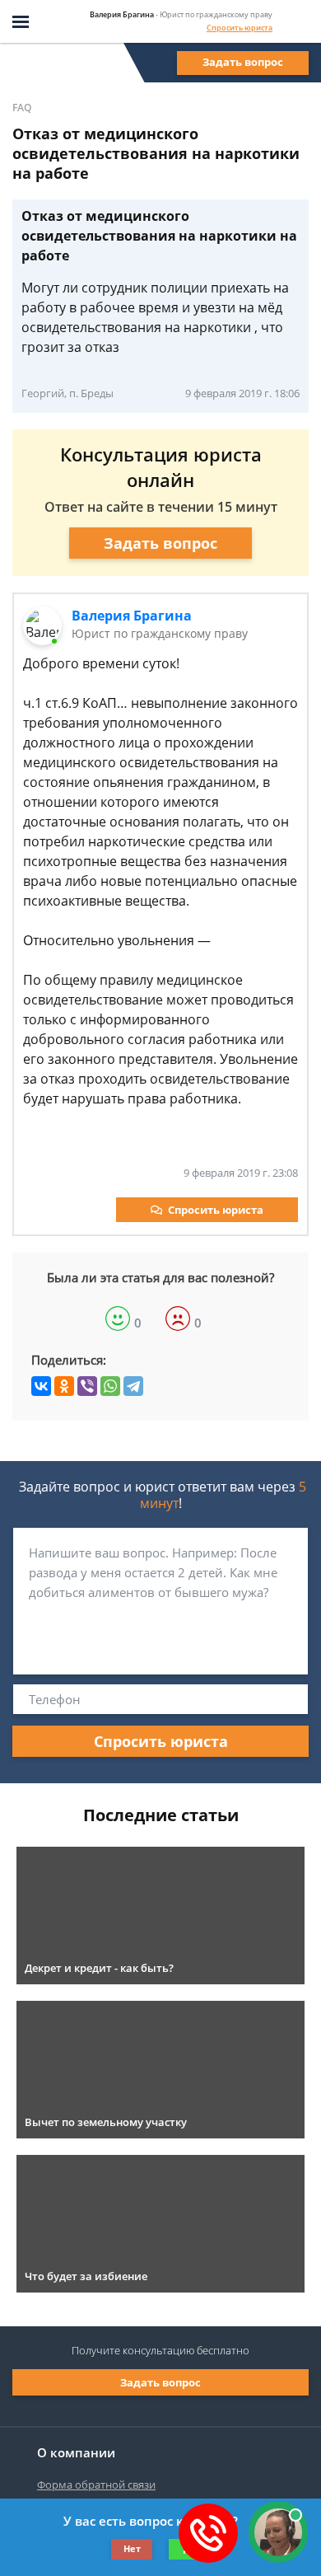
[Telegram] (133, 1386)
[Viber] (87, 1386)
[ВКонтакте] (41, 1386)
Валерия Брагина (132, 616)
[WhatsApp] (110, 1386)
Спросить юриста (240, 28)
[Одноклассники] (64, 1386)
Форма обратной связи (96, 2485)
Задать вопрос (243, 62)
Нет (132, 2548)
